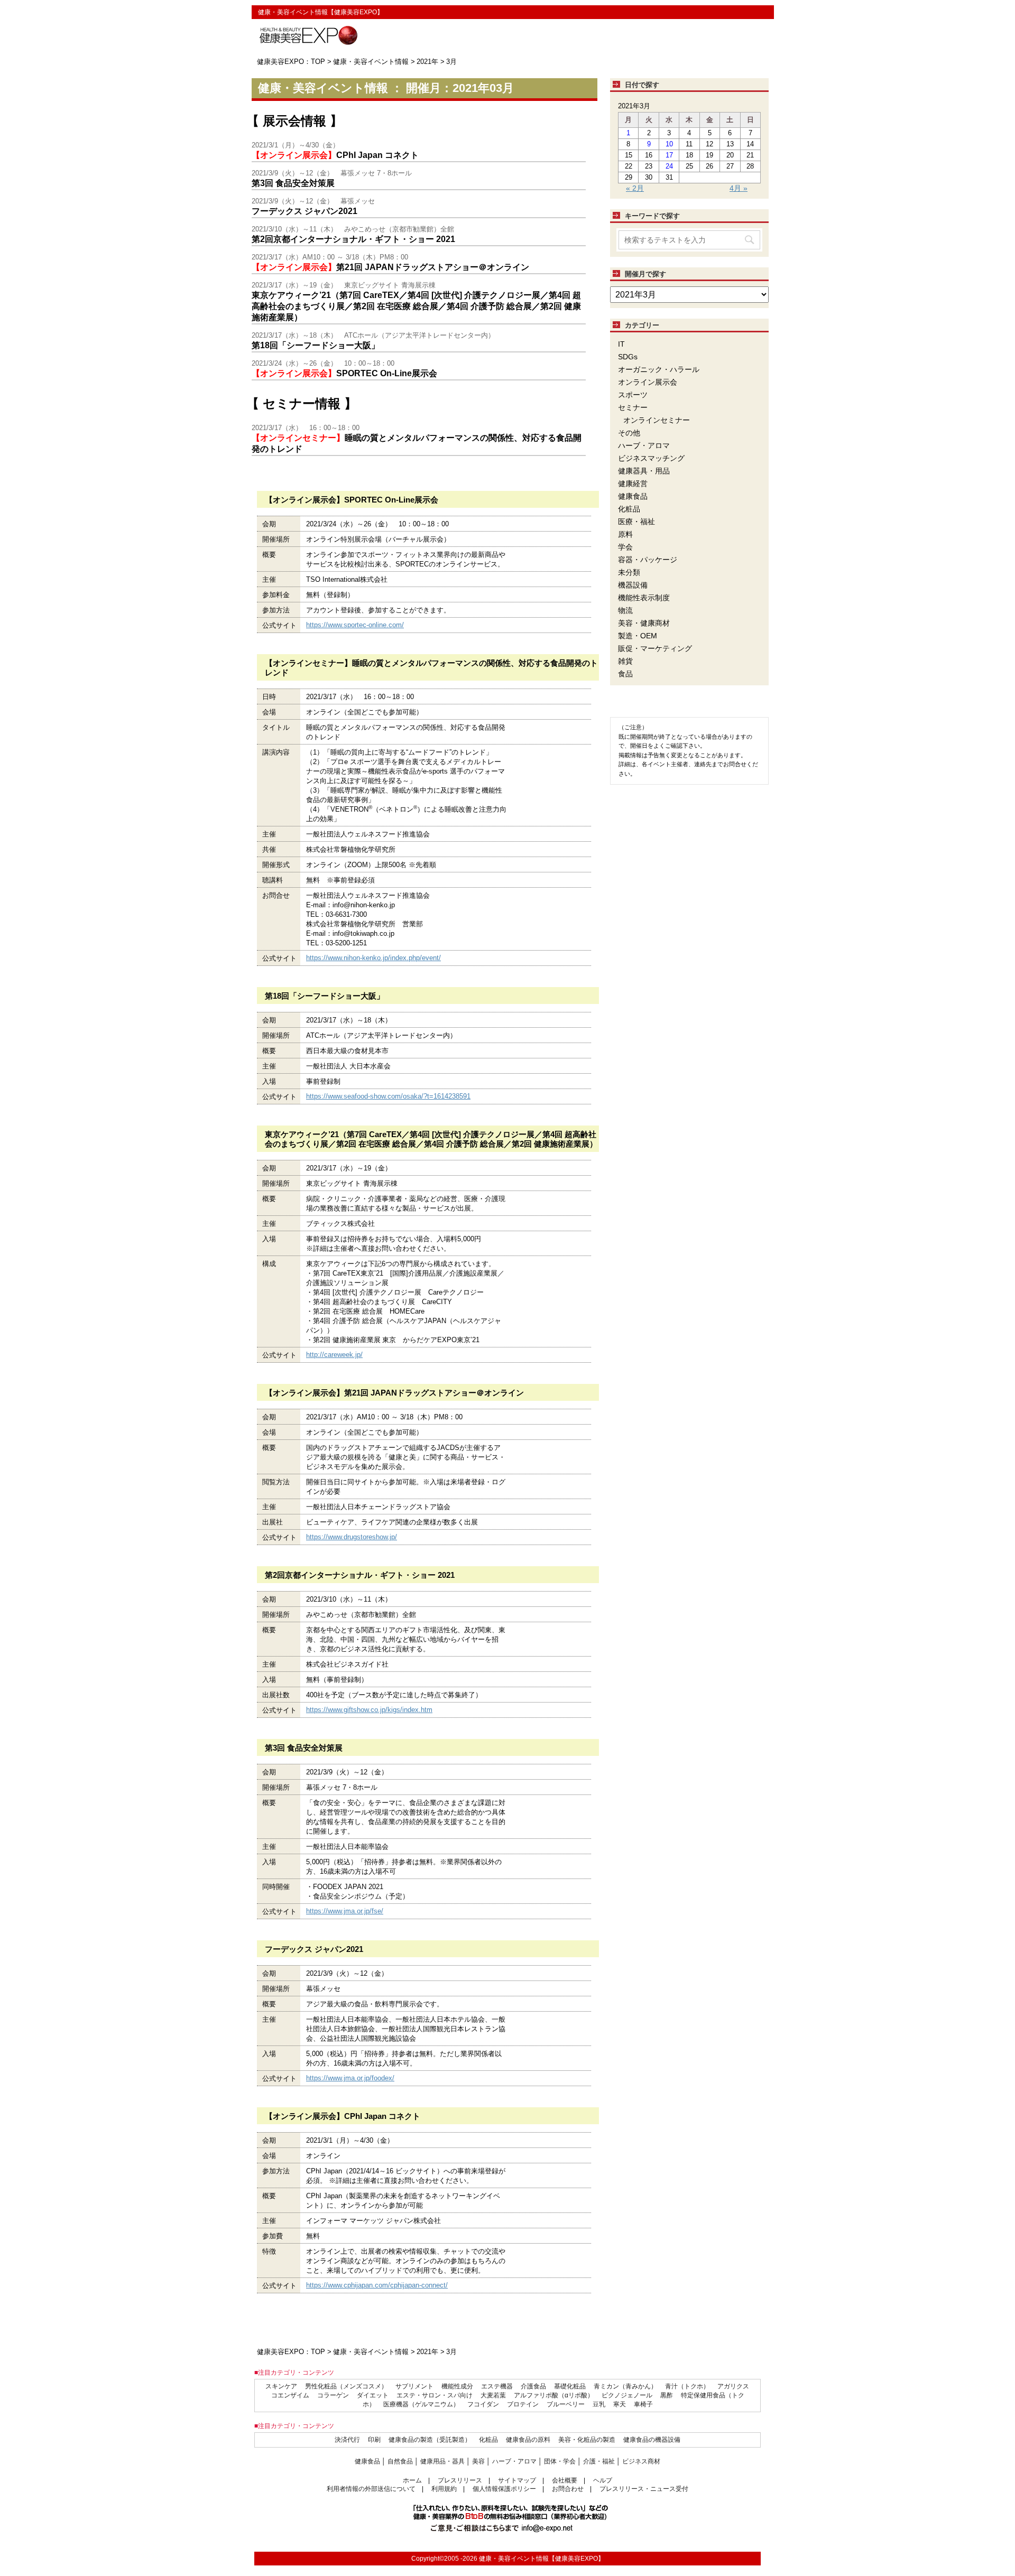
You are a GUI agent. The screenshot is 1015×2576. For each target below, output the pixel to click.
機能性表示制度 (644, 598)
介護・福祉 (599, 2461)
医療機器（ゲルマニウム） (421, 2404)
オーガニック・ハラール (659, 369)
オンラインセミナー (657, 420)
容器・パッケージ (648, 560)
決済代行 (347, 2440)
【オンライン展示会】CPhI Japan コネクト (343, 2116)
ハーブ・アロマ (644, 445)
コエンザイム (290, 2395)
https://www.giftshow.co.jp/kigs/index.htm (369, 1710)
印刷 (374, 2440)
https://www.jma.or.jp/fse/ (345, 1911)
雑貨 (625, 661)
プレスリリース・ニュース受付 (644, 2489)
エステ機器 (497, 2386)
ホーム (412, 2480)
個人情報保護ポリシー (504, 2489)
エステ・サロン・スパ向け (435, 2395)
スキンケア (281, 2386)
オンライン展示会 (648, 382)
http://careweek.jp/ (334, 1355)
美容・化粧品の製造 (587, 2440)
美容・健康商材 (644, 623)
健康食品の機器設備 (652, 2440)
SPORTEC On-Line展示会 (344, 373)
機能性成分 (457, 2386)
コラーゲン (333, 2395)
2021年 (427, 62)
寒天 (620, 2404)
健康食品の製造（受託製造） (430, 2440)
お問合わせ (568, 2489)
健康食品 (633, 496)
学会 (625, 547)
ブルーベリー (566, 2404)
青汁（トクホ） (687, 2386)
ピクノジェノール (627, 2395)
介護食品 (533, 2386)
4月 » (739, 188)
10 (669, 144)
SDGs (628, 357)
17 (669, 155)
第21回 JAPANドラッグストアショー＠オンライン (390, 267)
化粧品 (629, 509)
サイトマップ (517, 2480)
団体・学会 (560, 2461)
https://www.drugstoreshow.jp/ (352, 1537)
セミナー (633, 407)
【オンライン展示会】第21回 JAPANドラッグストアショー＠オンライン (394, 1393)
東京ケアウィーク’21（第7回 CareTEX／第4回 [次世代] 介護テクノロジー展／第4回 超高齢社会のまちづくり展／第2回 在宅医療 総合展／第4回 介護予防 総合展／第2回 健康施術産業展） (416, 306)
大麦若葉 (493, 2395)
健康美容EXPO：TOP (291, 62)
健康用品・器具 (442, 2461)
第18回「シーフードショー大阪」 (316, 345)
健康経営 (633, 483)
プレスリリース (460, 2480)
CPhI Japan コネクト (335, 155)
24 (669, 166)
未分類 (629, 572)
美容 (478, 2461)
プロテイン (523, 2404)
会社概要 (565, 2480)
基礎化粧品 (570, 2386)
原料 (625, 534)
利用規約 (444, 2489)
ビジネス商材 (641, 2461)
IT (621, 344)
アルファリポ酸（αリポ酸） (554, 2395)
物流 (625, 610)
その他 (629, 433)
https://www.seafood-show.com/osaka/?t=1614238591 (388, 1096)
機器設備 (633, 585)
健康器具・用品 (644, 471)
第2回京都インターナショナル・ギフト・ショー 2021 (353, 239)
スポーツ (633, 395)
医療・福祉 (636, 522)
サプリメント (414, 2386)
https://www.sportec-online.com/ (355, 625)
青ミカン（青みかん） (625, 2386)
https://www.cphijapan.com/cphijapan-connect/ (377, 2285)
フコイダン (483, 2404)
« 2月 (635, 188)
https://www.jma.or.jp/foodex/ (350, 2078)
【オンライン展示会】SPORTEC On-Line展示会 (352, 500)
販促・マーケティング (655, 648)
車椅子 (643, 2404)
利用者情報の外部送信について (371, 2489)
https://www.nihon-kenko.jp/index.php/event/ (373, 958)
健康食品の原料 (528, 2440)
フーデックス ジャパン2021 (304, 211)
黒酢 (667, 2395)
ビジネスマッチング (651, 458)
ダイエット (373, 2395)
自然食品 (400, 2461)
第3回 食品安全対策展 (293, 183)
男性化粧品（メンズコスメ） (346, 2386)
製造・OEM (638, 636)
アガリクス (733, 2386)
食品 (625, 674)
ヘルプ (603, 2480)
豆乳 (599, 2404)
